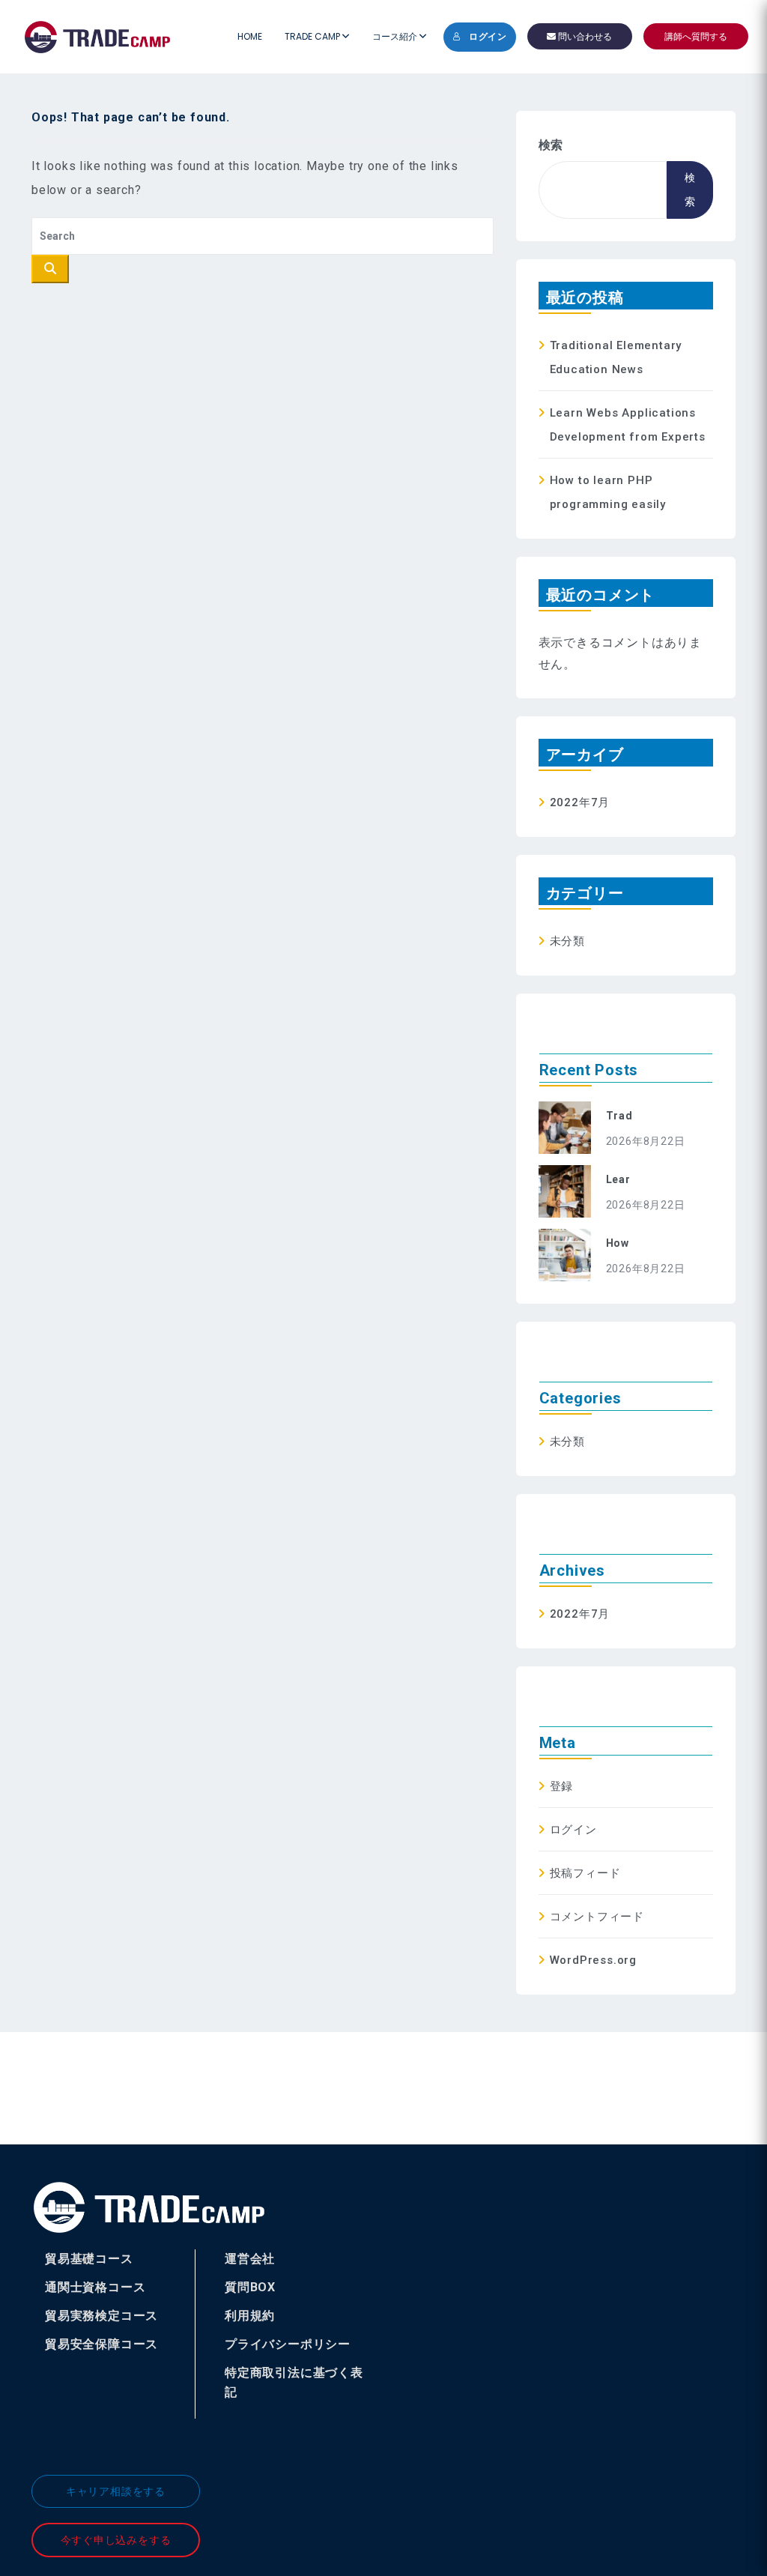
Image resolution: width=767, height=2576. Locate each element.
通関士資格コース (95, 2287)
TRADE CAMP (313, 36)
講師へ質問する (696, 36)
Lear (618, 1179)
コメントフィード (597, 1917)
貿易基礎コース (89, 2259)
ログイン (488, 37)
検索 (551, 145)
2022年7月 (580, 802)
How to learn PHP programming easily (608, 492)
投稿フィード (585, 1873)
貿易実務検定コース (101, 2316)
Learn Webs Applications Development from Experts (628, 425)
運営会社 (250, 2259)
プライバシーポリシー (288, 2344)
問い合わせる (584, 36)
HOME (250, 36)
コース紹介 (396, 36)
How (618, 1243)
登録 (562, 1786)
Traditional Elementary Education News (616, 357)
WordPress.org (593, 1960)
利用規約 (250, 2316)
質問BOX (250, 2287)
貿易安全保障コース (101, 2344)
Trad (619, 1116)
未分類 (567, 941)
